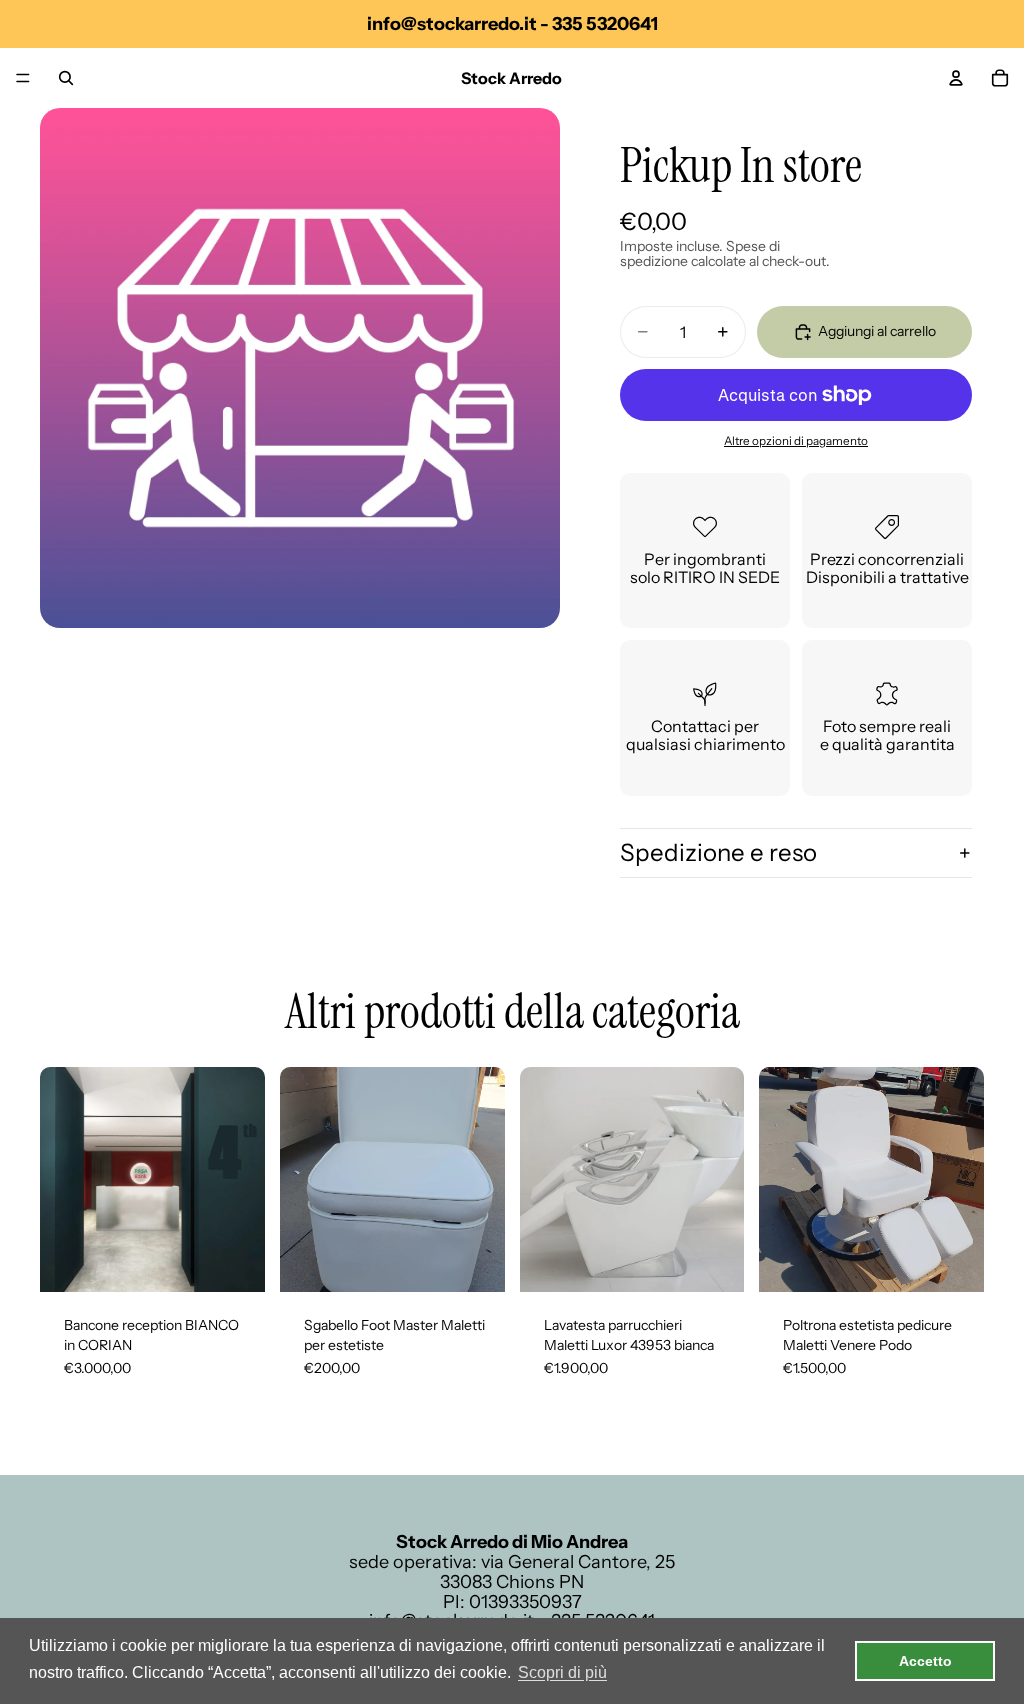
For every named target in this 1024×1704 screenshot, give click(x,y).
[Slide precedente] (62, 1180)
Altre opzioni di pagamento (796, 441)
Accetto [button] (925, 1661)
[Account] (956, 78)
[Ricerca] (66, 78)
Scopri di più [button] (562, 1672)
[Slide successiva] (243, 1180)
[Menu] (23, 78)
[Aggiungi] (234, 1261)
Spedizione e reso (718, 852)
